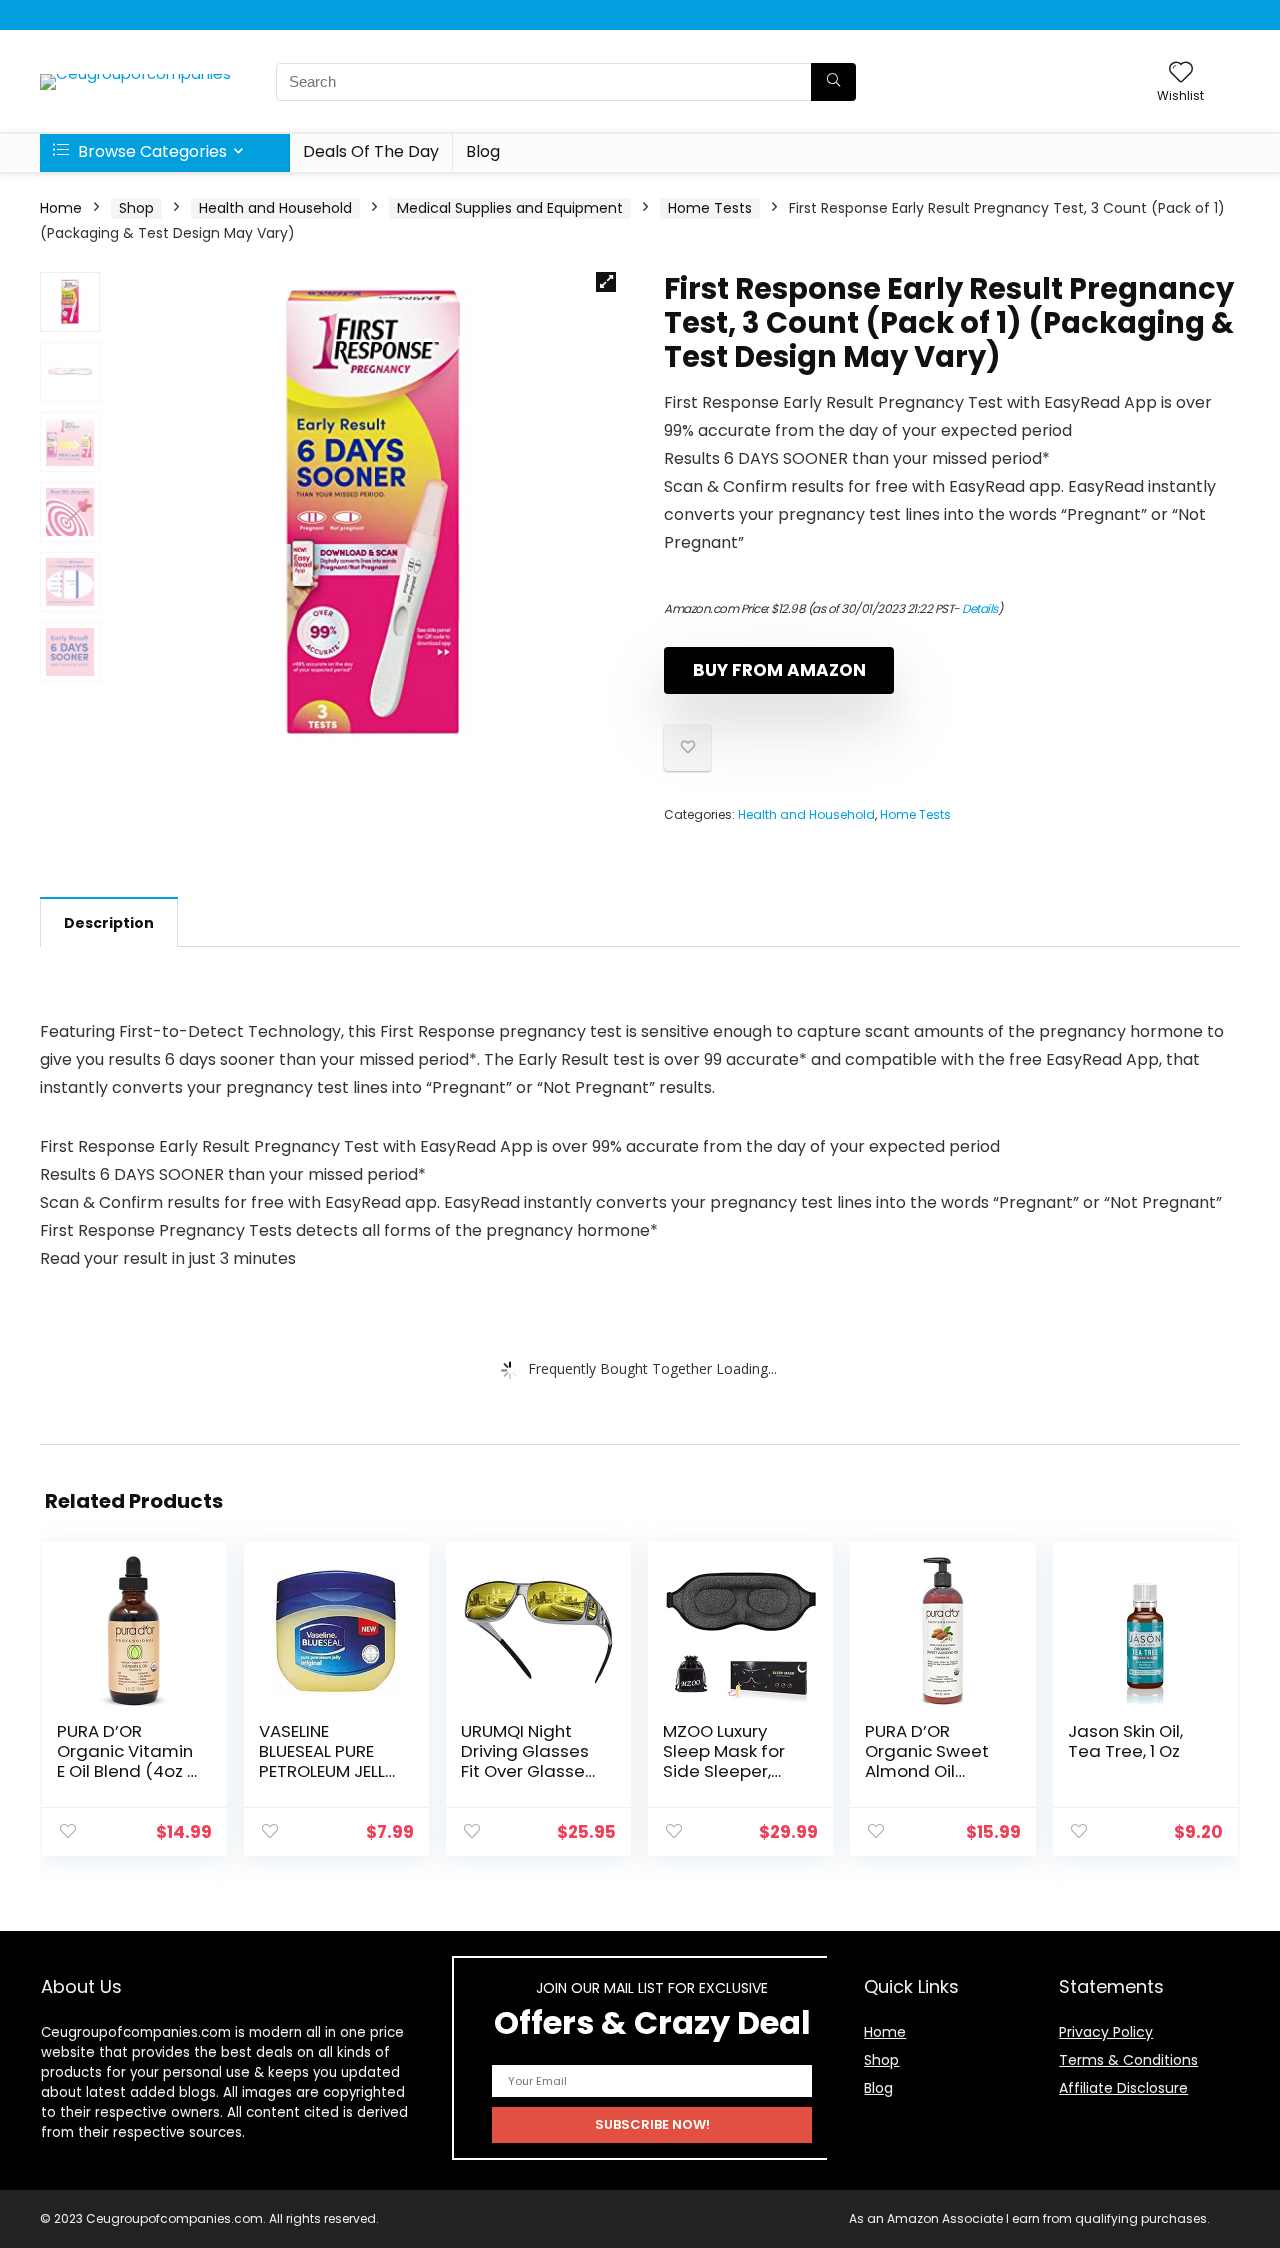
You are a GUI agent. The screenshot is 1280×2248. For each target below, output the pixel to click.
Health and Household (275, 208)
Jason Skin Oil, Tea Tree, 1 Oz (1125, 1741)
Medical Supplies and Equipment (510, 208)
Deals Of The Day (371, 151)
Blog (483, 151)
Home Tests (710, 208)
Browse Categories (150, 151)
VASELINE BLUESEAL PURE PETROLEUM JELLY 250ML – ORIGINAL (327, 1771)
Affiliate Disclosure (1123, 2088)
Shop (136, 208)
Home (61, 208)
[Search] (833, 82)
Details (980, 608)
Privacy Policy (1106, 2032)
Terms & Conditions (1128, 2060)
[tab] (109, 922)
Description (109, 923)
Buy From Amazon (779, 670)
